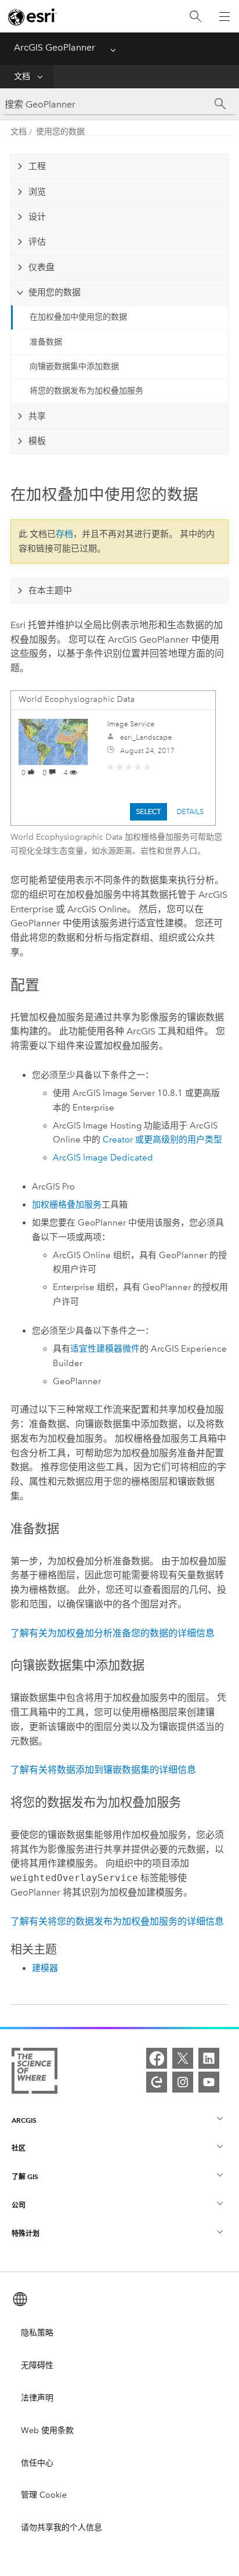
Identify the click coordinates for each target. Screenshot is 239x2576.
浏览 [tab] (37, 192)
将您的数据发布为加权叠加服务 (86, 391)
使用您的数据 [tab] (55, 292)
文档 (22, 76)
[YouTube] (209, 2082)
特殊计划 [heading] (26, 2233)
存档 (64, 534)
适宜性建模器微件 (105, 1349)
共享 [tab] (37, 416)
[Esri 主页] (32, 17)
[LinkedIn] (209, 2058)
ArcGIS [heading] (24, 2120)
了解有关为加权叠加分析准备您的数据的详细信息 (113, 1633)
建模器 (45, 1968)
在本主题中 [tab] (50, 590)
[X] (183, 2058)
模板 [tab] (37, 441)
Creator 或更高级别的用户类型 (162, 1140)
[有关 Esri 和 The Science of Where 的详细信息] (35, 2073)
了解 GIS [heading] (25, 2176)
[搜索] (195, 17)
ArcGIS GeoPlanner (55, 47)
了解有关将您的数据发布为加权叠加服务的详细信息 (117, 1921)
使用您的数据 (60, 132)
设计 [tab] (37, 217)
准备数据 (46, 342)
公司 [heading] (19, 2205)
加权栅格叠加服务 (67, 1205)
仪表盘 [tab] (41, 267)
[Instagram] (183, 2082)
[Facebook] (157, 2058)
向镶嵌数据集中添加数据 (74, 366)
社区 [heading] (19, 2148)
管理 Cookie (44, 2495)
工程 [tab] (37, 166)
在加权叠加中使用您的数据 (78, 317)
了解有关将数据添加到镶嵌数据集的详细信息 (103, 1770)
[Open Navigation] (224, 16)
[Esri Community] (157, 2082)
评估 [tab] (37, 242)
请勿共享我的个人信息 (61, 2527)
